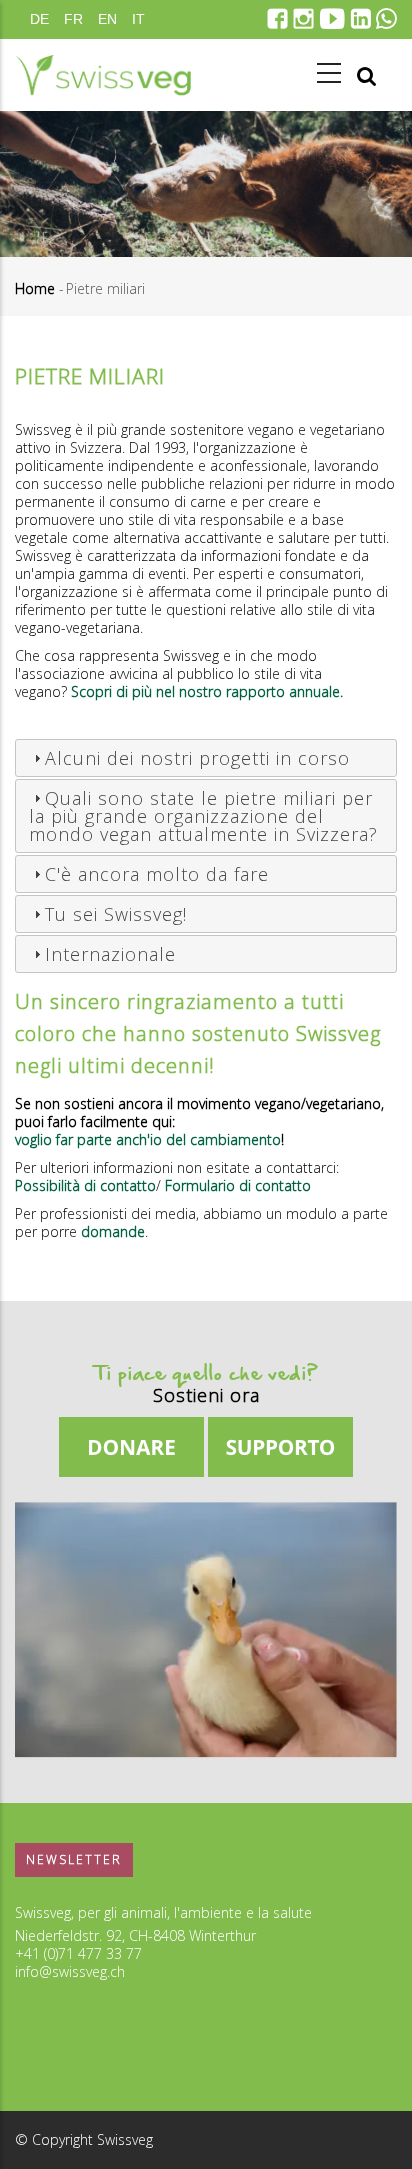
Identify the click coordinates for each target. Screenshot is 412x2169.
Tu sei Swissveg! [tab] (116, 914)
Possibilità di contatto (85, 1185)
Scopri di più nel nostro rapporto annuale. (207, 691)
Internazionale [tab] (110, 954)
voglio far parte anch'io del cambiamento (148, 1139)
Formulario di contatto (238, 1185)
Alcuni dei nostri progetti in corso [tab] (197, 758)
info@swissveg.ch (70, 1971)
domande (113, 1231)
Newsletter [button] (74, 1859)
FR (73, 19)
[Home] (103, 75)
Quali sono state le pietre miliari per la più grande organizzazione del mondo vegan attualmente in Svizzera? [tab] (203, 816)
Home (35, 288)
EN (107, 19)
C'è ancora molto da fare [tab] (157, 874)
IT (138, 19)
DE (39, 19)
